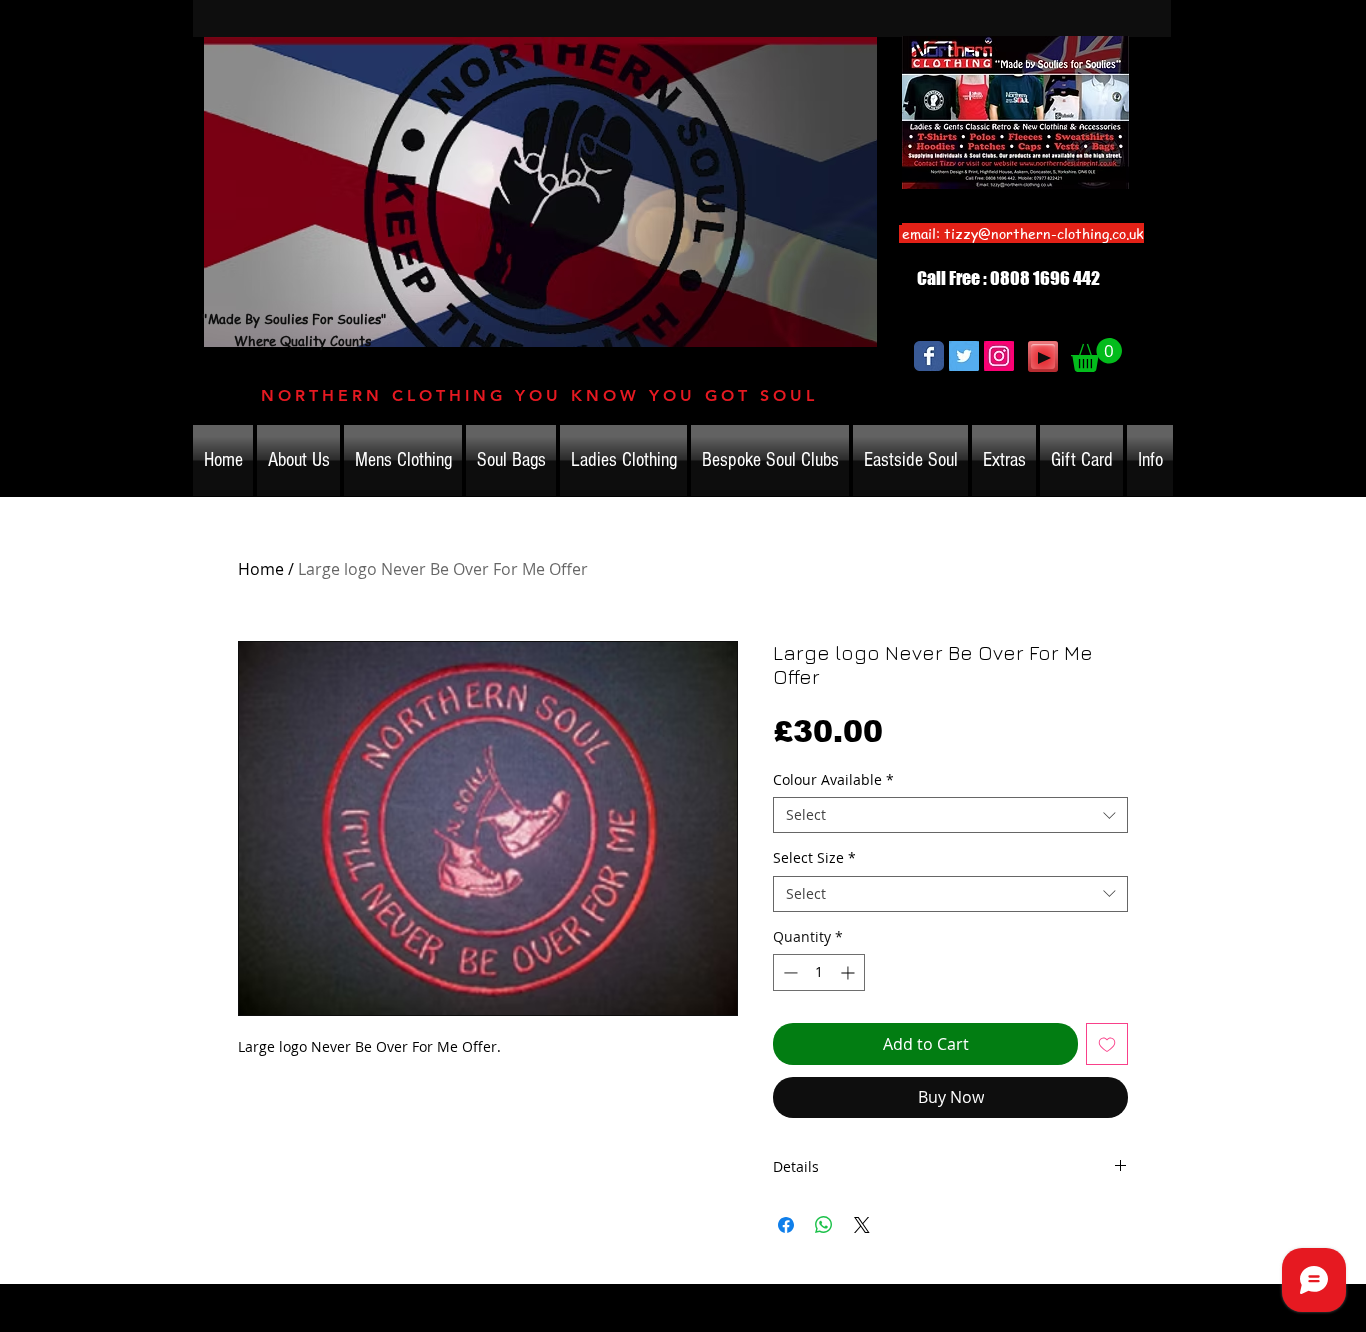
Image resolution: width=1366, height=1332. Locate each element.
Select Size (814, 858)
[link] (1096, 355)
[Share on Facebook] (786, 1225)
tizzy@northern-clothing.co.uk (1044, 233)
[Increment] (849, 972)
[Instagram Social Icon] (999, 356)
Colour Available (833, 780)
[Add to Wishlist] (1107, 1044)
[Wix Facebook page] (929, 356)
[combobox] (950, 815)
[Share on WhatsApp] (824, 1225)
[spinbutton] (819, 972)
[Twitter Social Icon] (964, 356)
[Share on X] (862, 1225)
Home (261, 569)
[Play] (1043, 356)
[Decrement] (788, 972)
